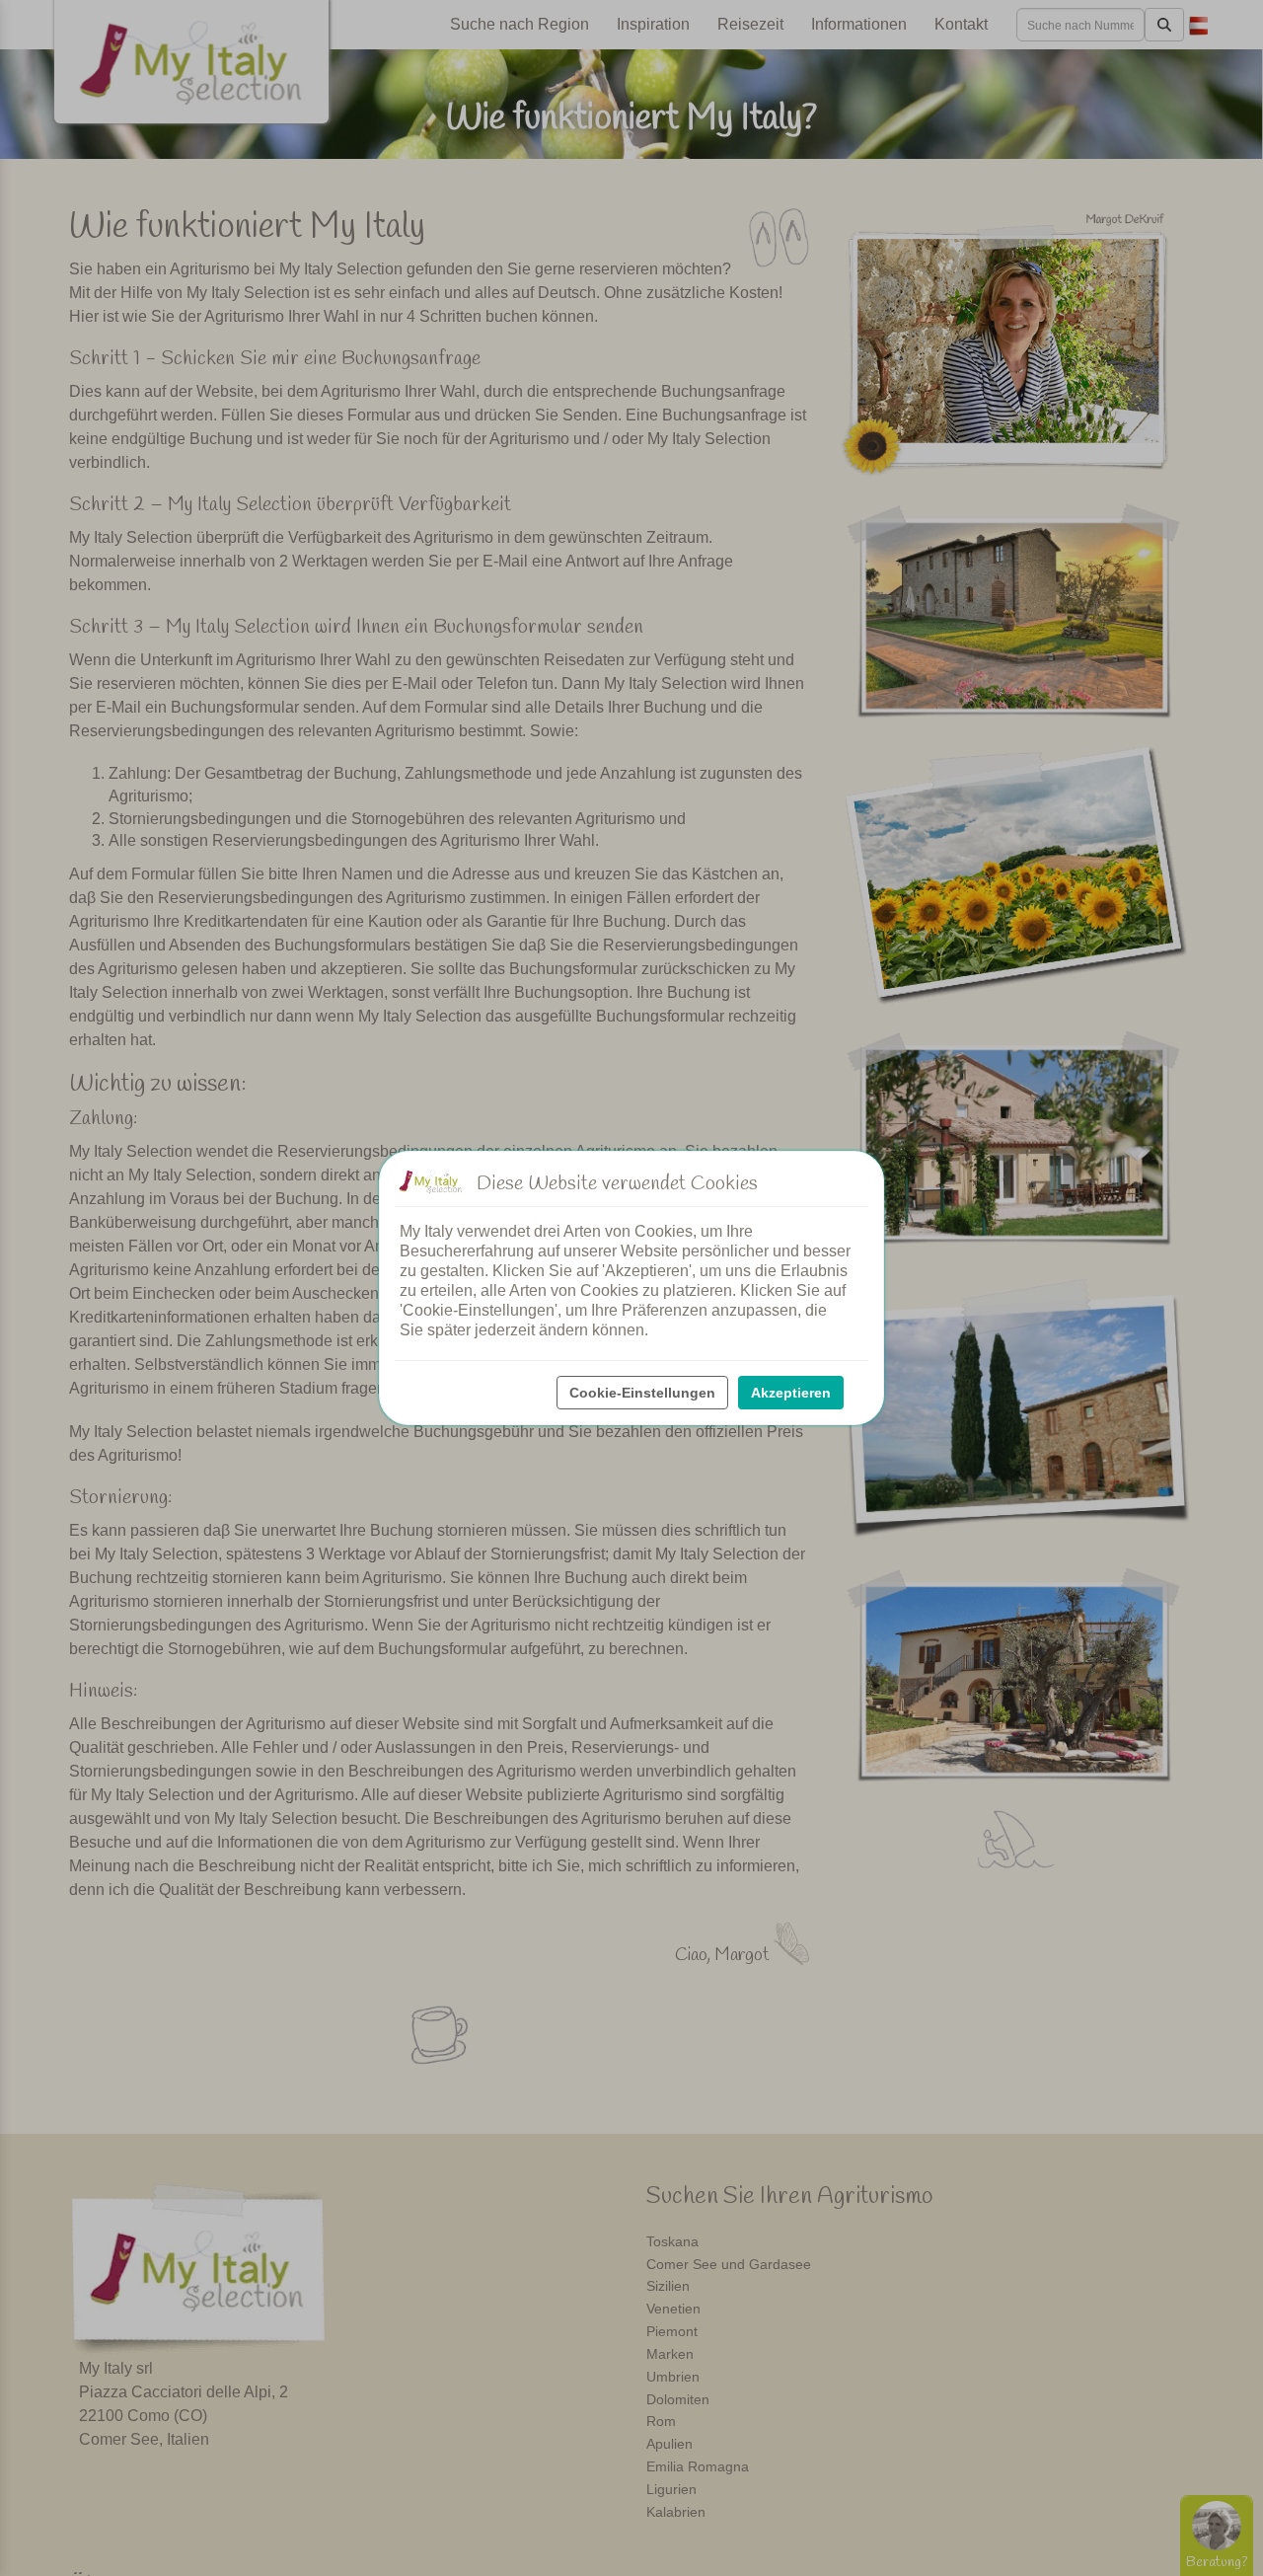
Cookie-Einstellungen (642, 1393)
